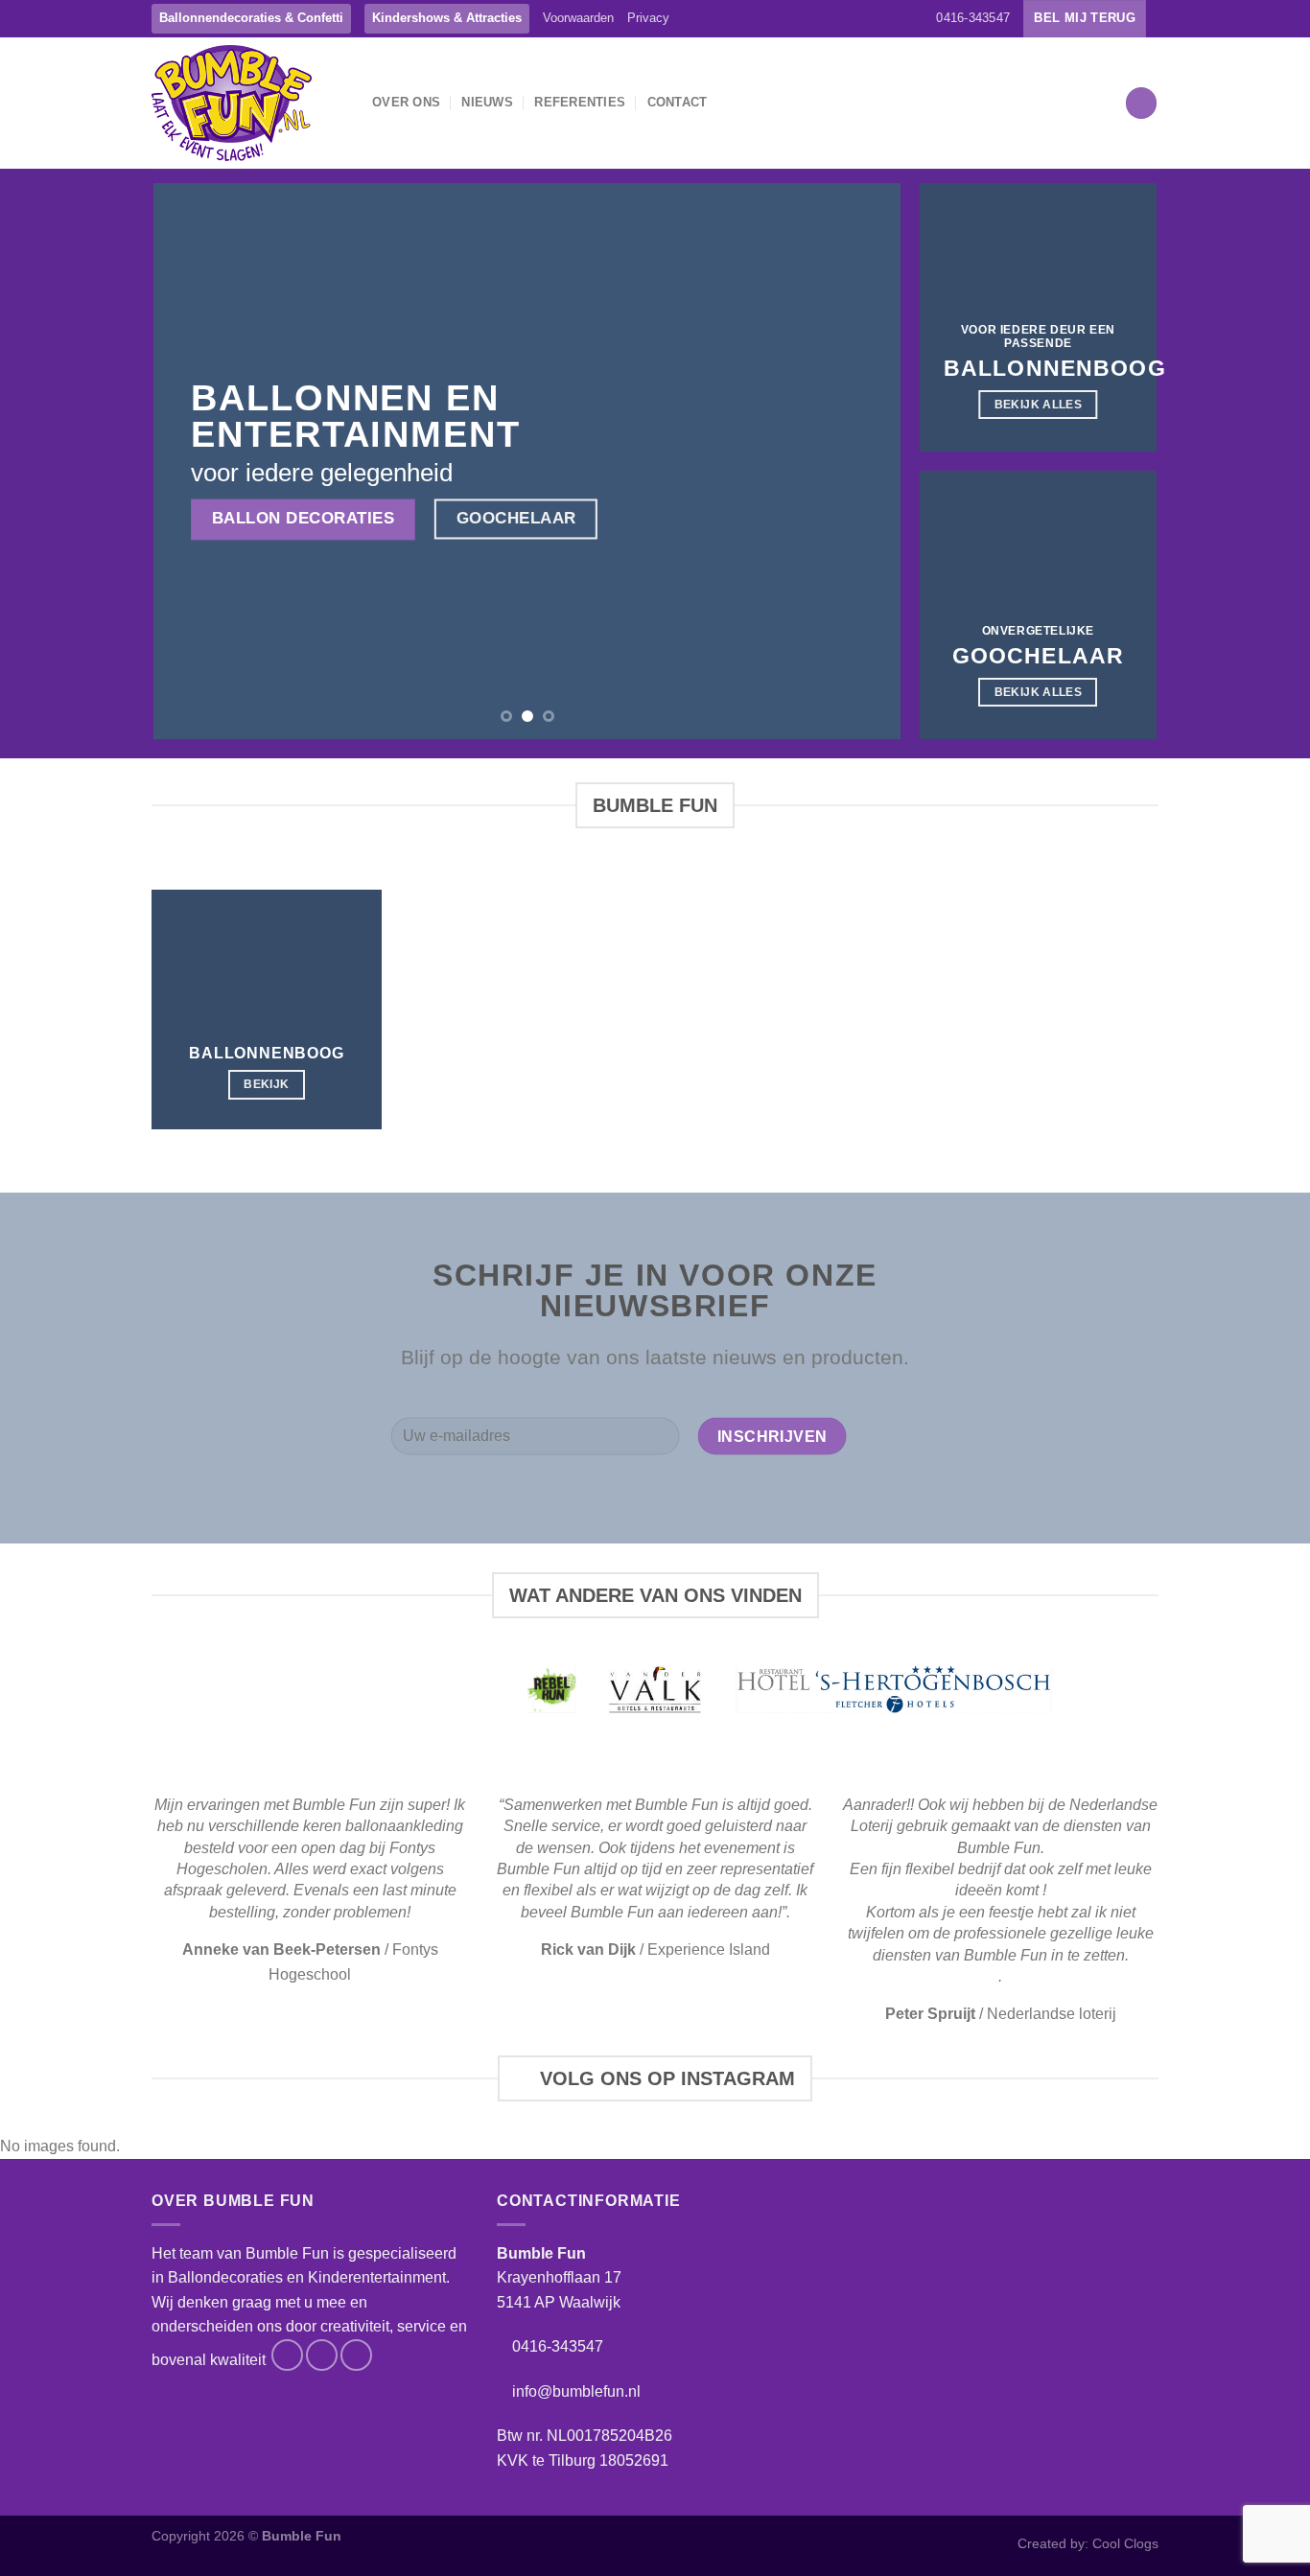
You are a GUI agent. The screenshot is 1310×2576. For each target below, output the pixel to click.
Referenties (580, 102)
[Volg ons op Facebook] (860, 18)
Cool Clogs (1125, 2543)
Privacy (648, 18)
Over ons (406, 102)
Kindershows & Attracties (447, 18)
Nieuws (487, 102)
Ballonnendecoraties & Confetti (251, 18)
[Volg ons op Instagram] (878, 18)
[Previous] (193, 461)
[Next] (862, 461)
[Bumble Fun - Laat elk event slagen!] (247, 103)
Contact (678, 102)
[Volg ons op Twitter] (898, 18)
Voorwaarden (578, 18)
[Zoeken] (1141, 103)
